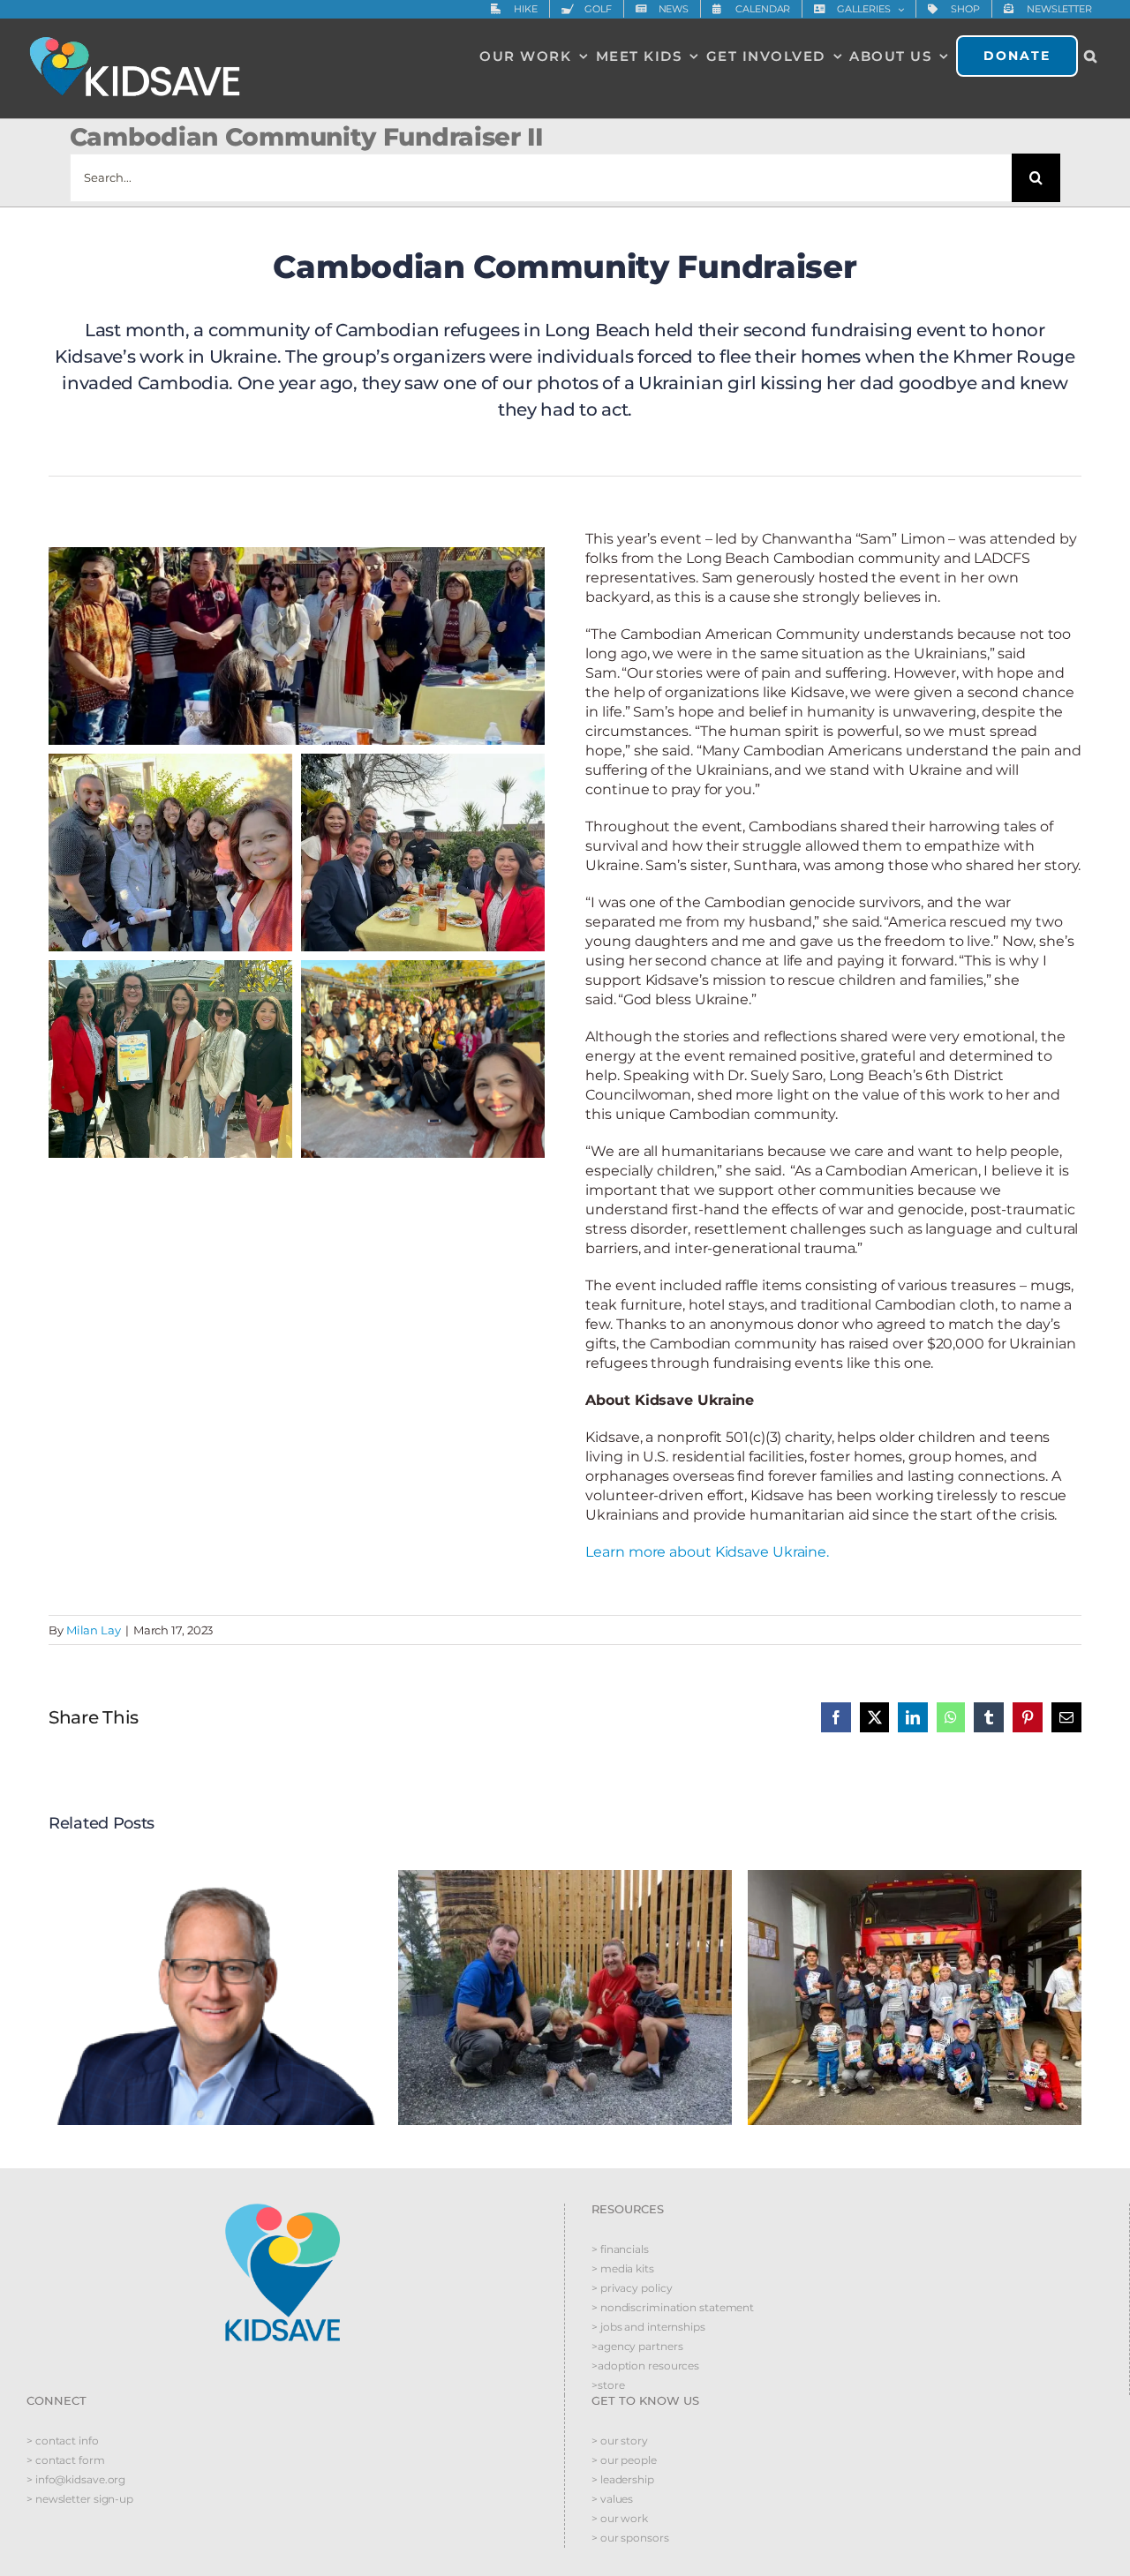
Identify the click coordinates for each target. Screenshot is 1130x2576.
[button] (1091, 56)
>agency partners (637, 2346)
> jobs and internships (648, 2327)
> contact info (63, 2441)
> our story (620, 2441)
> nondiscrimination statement (673, 2307)
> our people (624, 2460)
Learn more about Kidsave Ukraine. (707, 1552)
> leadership (623, 2479)
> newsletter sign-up (80, 2499)
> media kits (623, 2268)
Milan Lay (94, 1630)
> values (612, 2499)
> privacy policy (632, 2288)
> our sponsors (630, 2538)
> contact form (66, 2460)
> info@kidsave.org (76, 2479)
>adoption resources (645, 2366)
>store (608, 2385)
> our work (620, 2518)
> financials (620, 2249)
